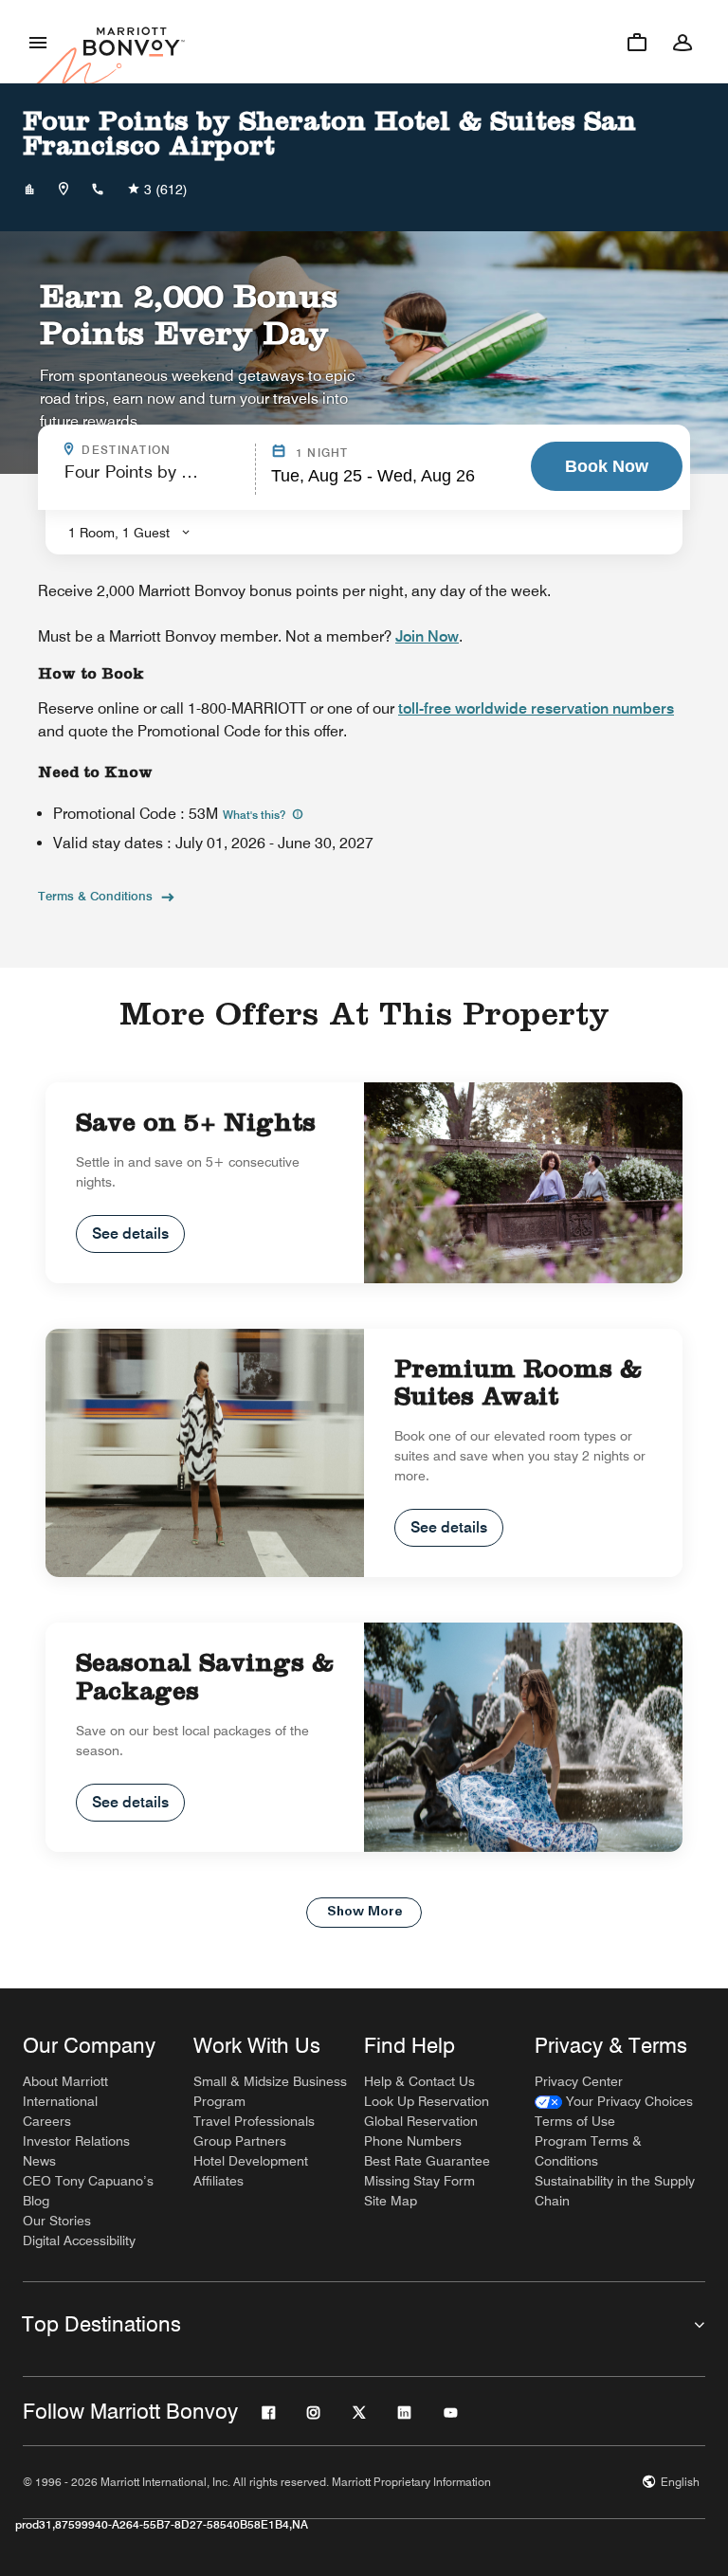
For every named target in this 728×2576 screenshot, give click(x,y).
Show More (364, 1912)
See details (130, 1234)
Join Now (427, 636)
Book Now (607, 466)
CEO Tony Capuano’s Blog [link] (88, 2191)
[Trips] (637, 42)
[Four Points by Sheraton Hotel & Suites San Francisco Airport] (29, 190)
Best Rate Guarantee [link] (427, 2161)
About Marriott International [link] (65, 2091)
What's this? (255, 815)
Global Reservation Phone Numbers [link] (421, 2131)
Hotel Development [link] (251, 2161)
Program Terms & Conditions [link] (588, 2151)
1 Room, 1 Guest (119, 533)
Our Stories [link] (57, 2221)
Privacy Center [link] (579, 2081)
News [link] (39, 2161)
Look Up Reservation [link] (427, 2101)
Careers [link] (47, 2121)
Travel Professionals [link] (254, 2121)
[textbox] (154, 480)
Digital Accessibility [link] (79, 2240)
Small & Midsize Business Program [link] (270, 2091)
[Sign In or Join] (682, 42)
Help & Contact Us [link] (419, 2081)
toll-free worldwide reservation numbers (536, 708)
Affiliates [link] (218, 2181)
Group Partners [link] (240, 2141)
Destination (163, 450)
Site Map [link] (391, 2201)
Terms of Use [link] (575, 2121)
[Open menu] (38, 42)
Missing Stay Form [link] (419, 2181)
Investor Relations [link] (76, 2141)
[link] (614, 2102)
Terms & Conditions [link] (95, 896)
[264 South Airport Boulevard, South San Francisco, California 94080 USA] (64, 190)
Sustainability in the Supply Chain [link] (615, 2191)
